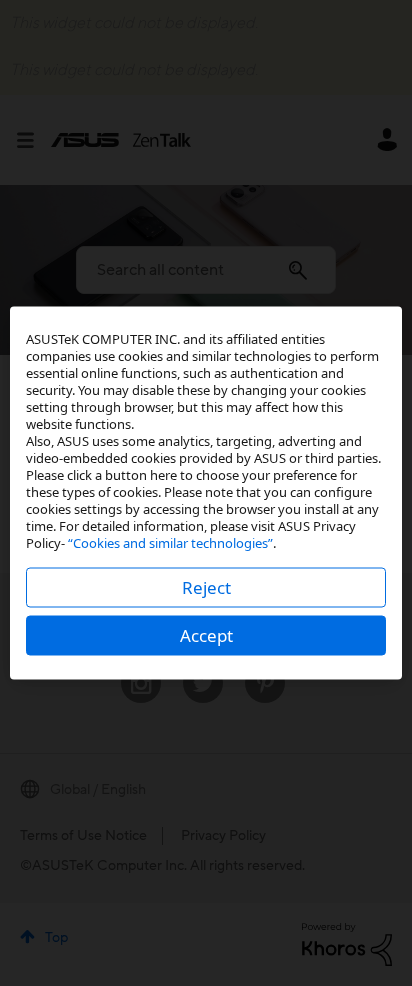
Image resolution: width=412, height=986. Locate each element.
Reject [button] (206, 587)
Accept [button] (206, 635)
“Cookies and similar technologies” (170, 543)
